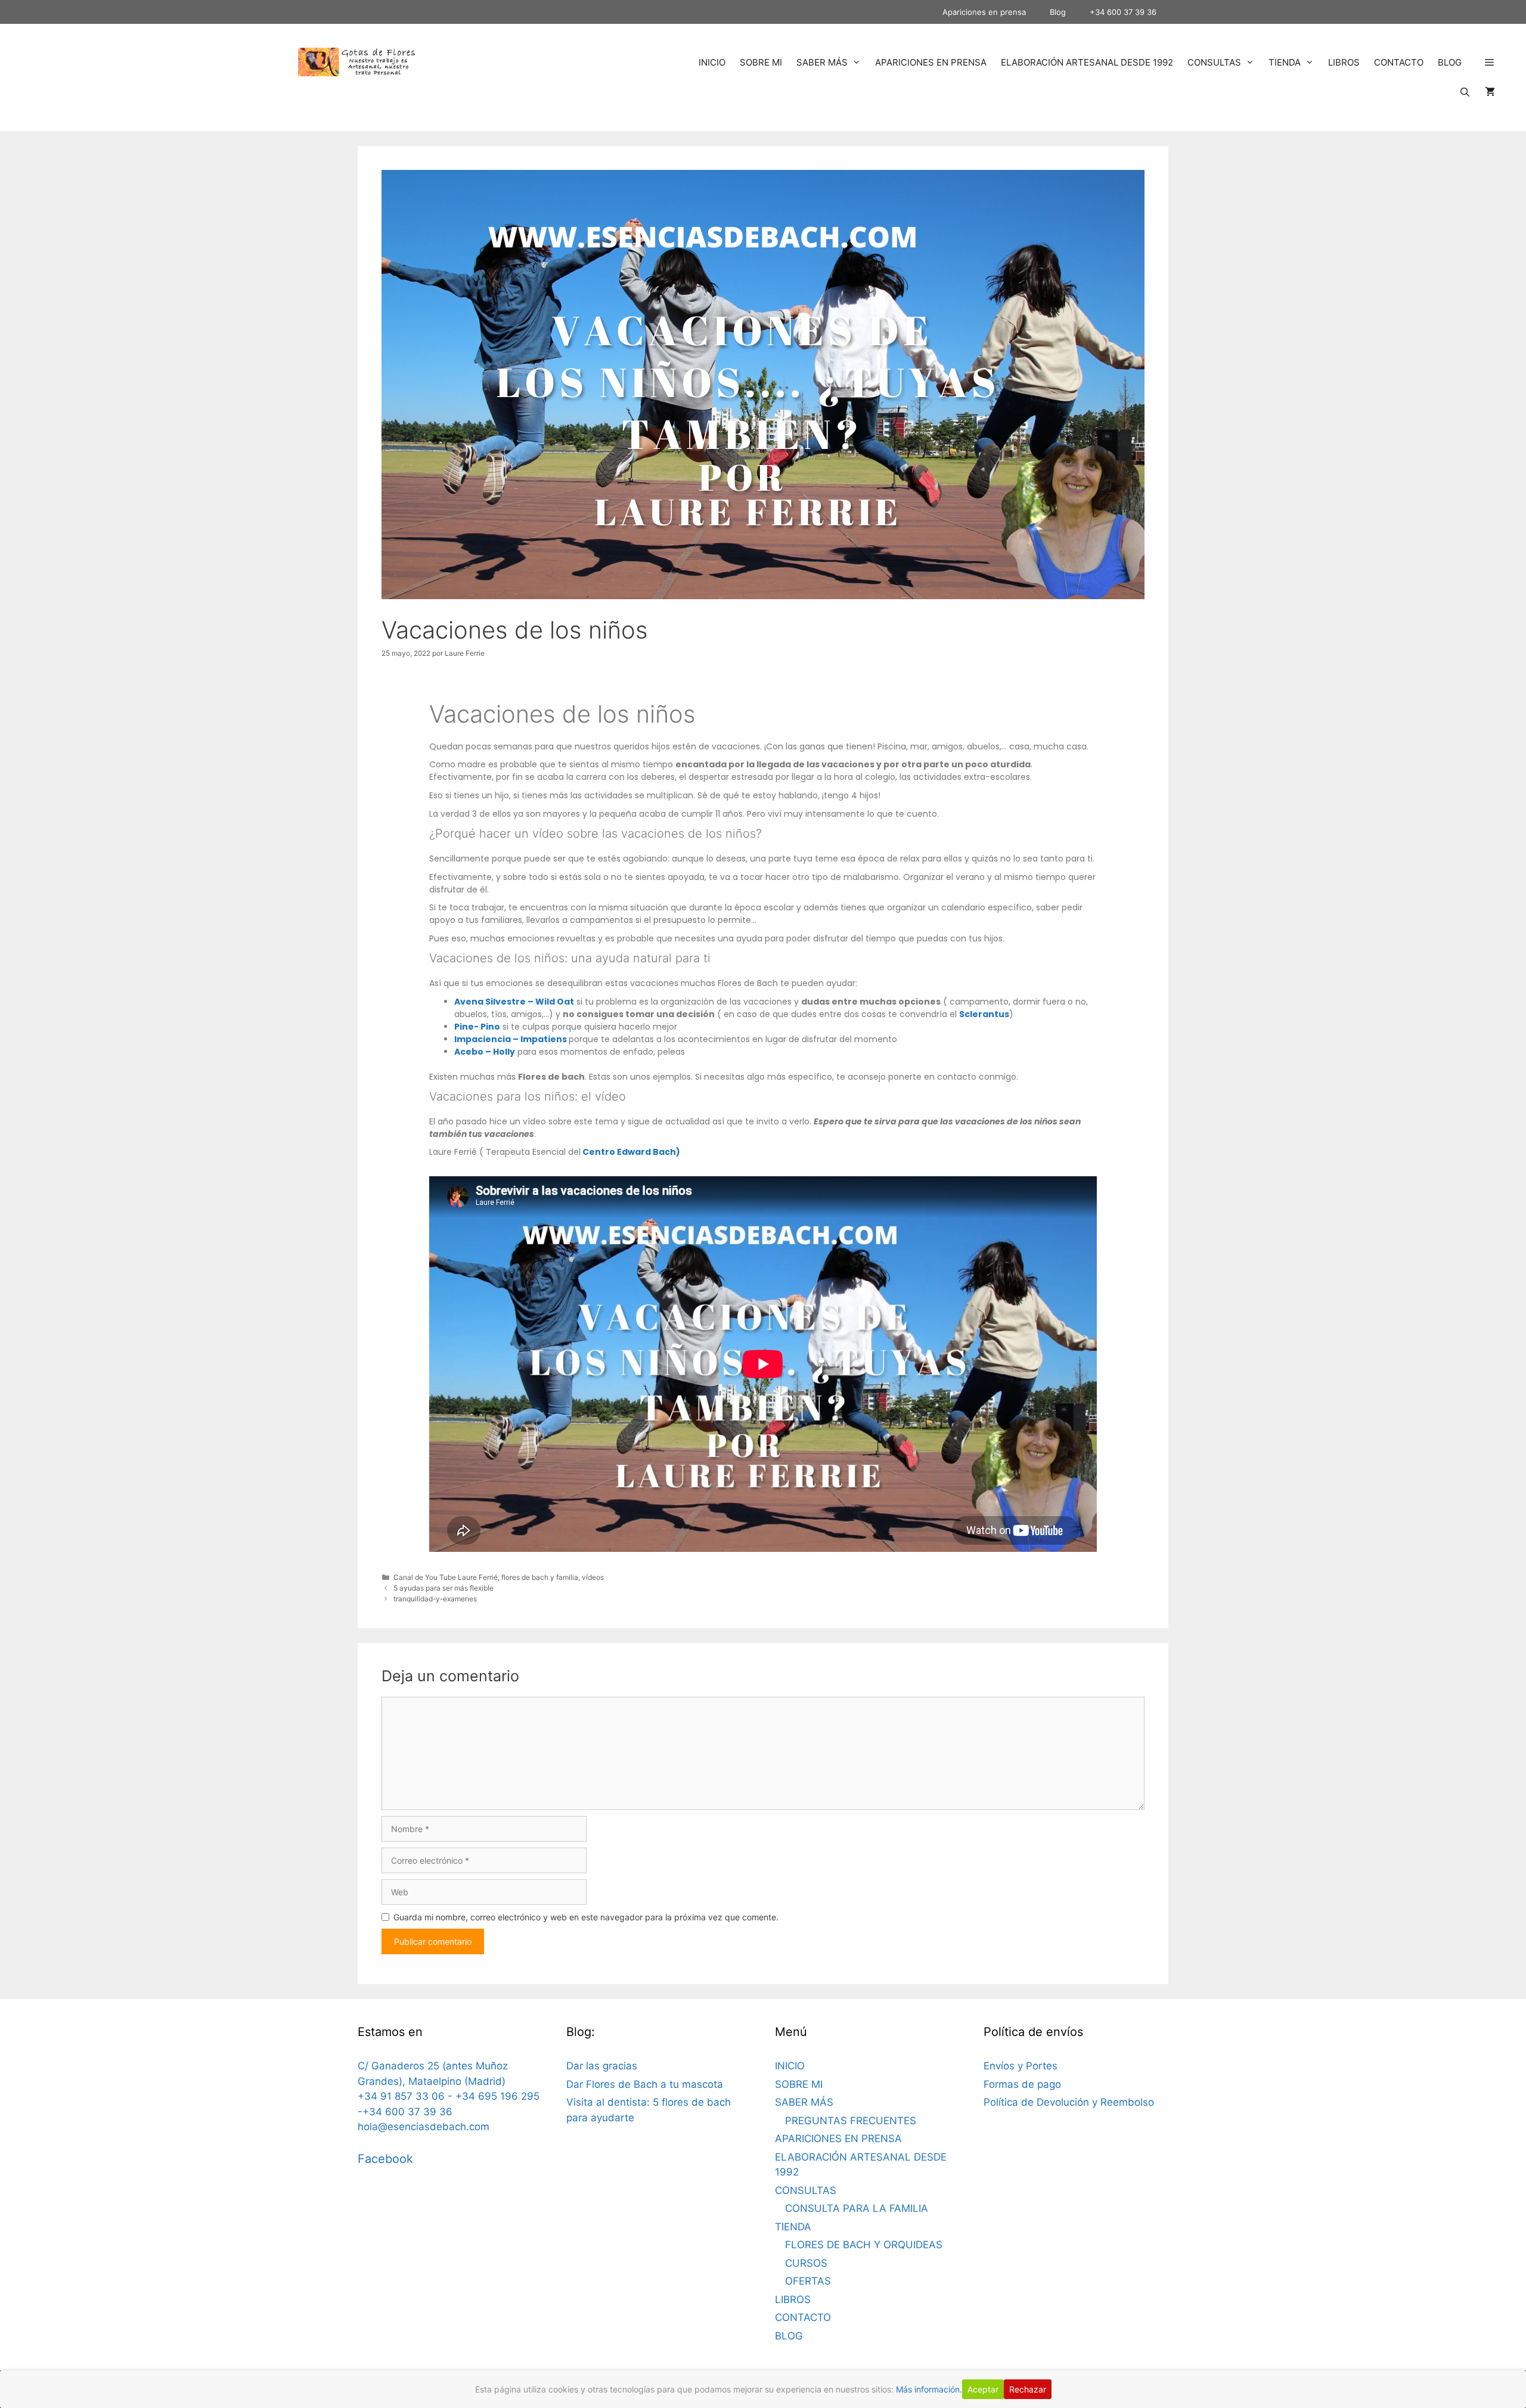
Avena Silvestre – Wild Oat (514, 1002)
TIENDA (1285, 62)
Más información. (929, 2389)
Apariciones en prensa (984, 12)
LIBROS (1344, 62)
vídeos (593, 1577)
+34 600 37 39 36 (1123, 12)
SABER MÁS (822, 62)
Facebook (385, 2159)
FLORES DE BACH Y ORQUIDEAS (864, 2245)
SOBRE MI (761, 62)
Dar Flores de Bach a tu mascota (645, 2084)
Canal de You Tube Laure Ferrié (446, 1577)
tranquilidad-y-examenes (435, 1599)
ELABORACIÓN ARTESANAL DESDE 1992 (1087, 62)
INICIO (712, 62)
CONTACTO (1399, 62)
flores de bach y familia (540, 1577)
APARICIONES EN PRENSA (931, 62)
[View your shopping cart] (1490, 92)
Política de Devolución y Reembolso (1069, 2102)
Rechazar (1028, 2389)
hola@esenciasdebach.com (424, 2127)
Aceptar (983, 2389)
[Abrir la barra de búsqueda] (1465, 92)
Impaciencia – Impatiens (511, 1039)
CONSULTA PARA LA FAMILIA (857, 2208)
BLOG (1450, 62)
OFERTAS (808, 2281)
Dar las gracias (602, 2066)
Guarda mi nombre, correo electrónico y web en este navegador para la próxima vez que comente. (586, 1917)
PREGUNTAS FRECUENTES (851, 2121)
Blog (1058, 12)
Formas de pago (1022, 2084)
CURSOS (806, 2263)
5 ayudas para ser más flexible (443, 1588)
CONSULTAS (1214, 62)
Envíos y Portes (1021, 2066)
